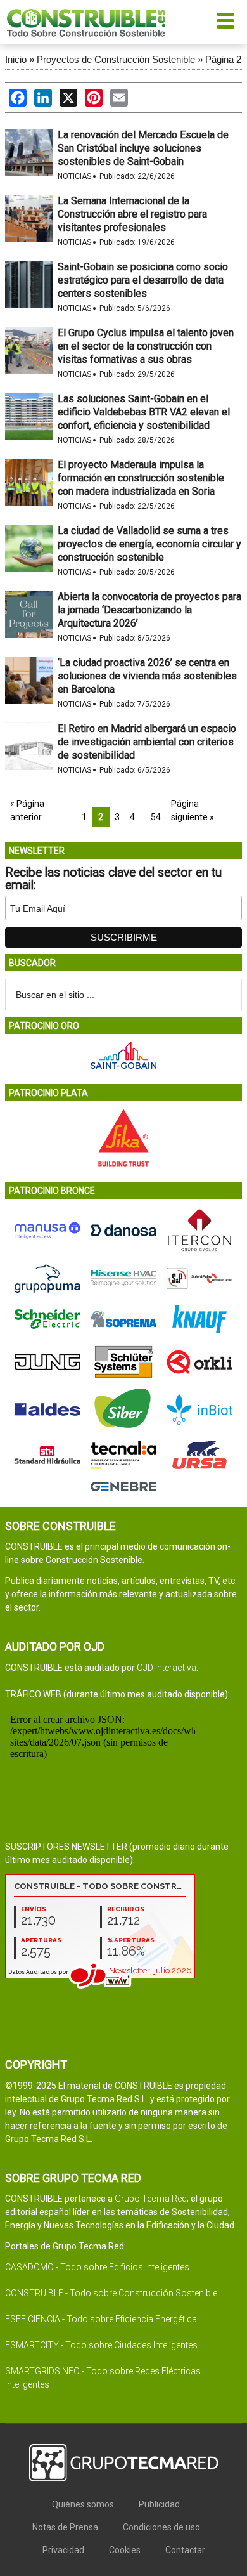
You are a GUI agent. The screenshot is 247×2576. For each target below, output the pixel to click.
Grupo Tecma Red (151, 2199)
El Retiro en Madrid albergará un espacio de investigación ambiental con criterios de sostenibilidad (147, 742)
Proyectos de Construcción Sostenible (116, 59)
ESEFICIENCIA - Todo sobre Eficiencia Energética (101, 2319)
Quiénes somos (83, 2504)
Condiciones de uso (161, 2527)
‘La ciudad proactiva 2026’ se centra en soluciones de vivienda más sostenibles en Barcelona (147, 676)
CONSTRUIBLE (86, 22)
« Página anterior (27, 810)
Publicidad (159, 2504)
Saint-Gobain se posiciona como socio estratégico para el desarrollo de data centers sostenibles (143, 280)
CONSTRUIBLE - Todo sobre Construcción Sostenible (111, 2293)
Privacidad (63, 2550)
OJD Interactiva (167, 1668)
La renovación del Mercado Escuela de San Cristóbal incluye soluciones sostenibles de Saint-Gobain (143, 148)
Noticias (74, 176)
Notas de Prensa (65, 2527)
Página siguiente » (193, 810)
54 (156, 817)
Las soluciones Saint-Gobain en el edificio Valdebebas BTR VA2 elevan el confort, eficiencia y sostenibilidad (144, 412)
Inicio (16, 59)
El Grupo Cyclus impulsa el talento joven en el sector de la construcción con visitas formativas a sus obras (146, 346)
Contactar (185, 2550)
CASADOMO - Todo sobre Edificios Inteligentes (97, 2267)
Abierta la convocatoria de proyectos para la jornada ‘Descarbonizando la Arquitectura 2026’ (149, 610)
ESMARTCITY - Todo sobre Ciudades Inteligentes (101, 2345)
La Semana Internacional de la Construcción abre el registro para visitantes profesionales (132, 214)
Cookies (125, 2550)
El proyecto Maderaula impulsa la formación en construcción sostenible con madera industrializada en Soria (141, 478)
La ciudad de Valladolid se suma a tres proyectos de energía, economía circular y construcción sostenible (149, 544)
